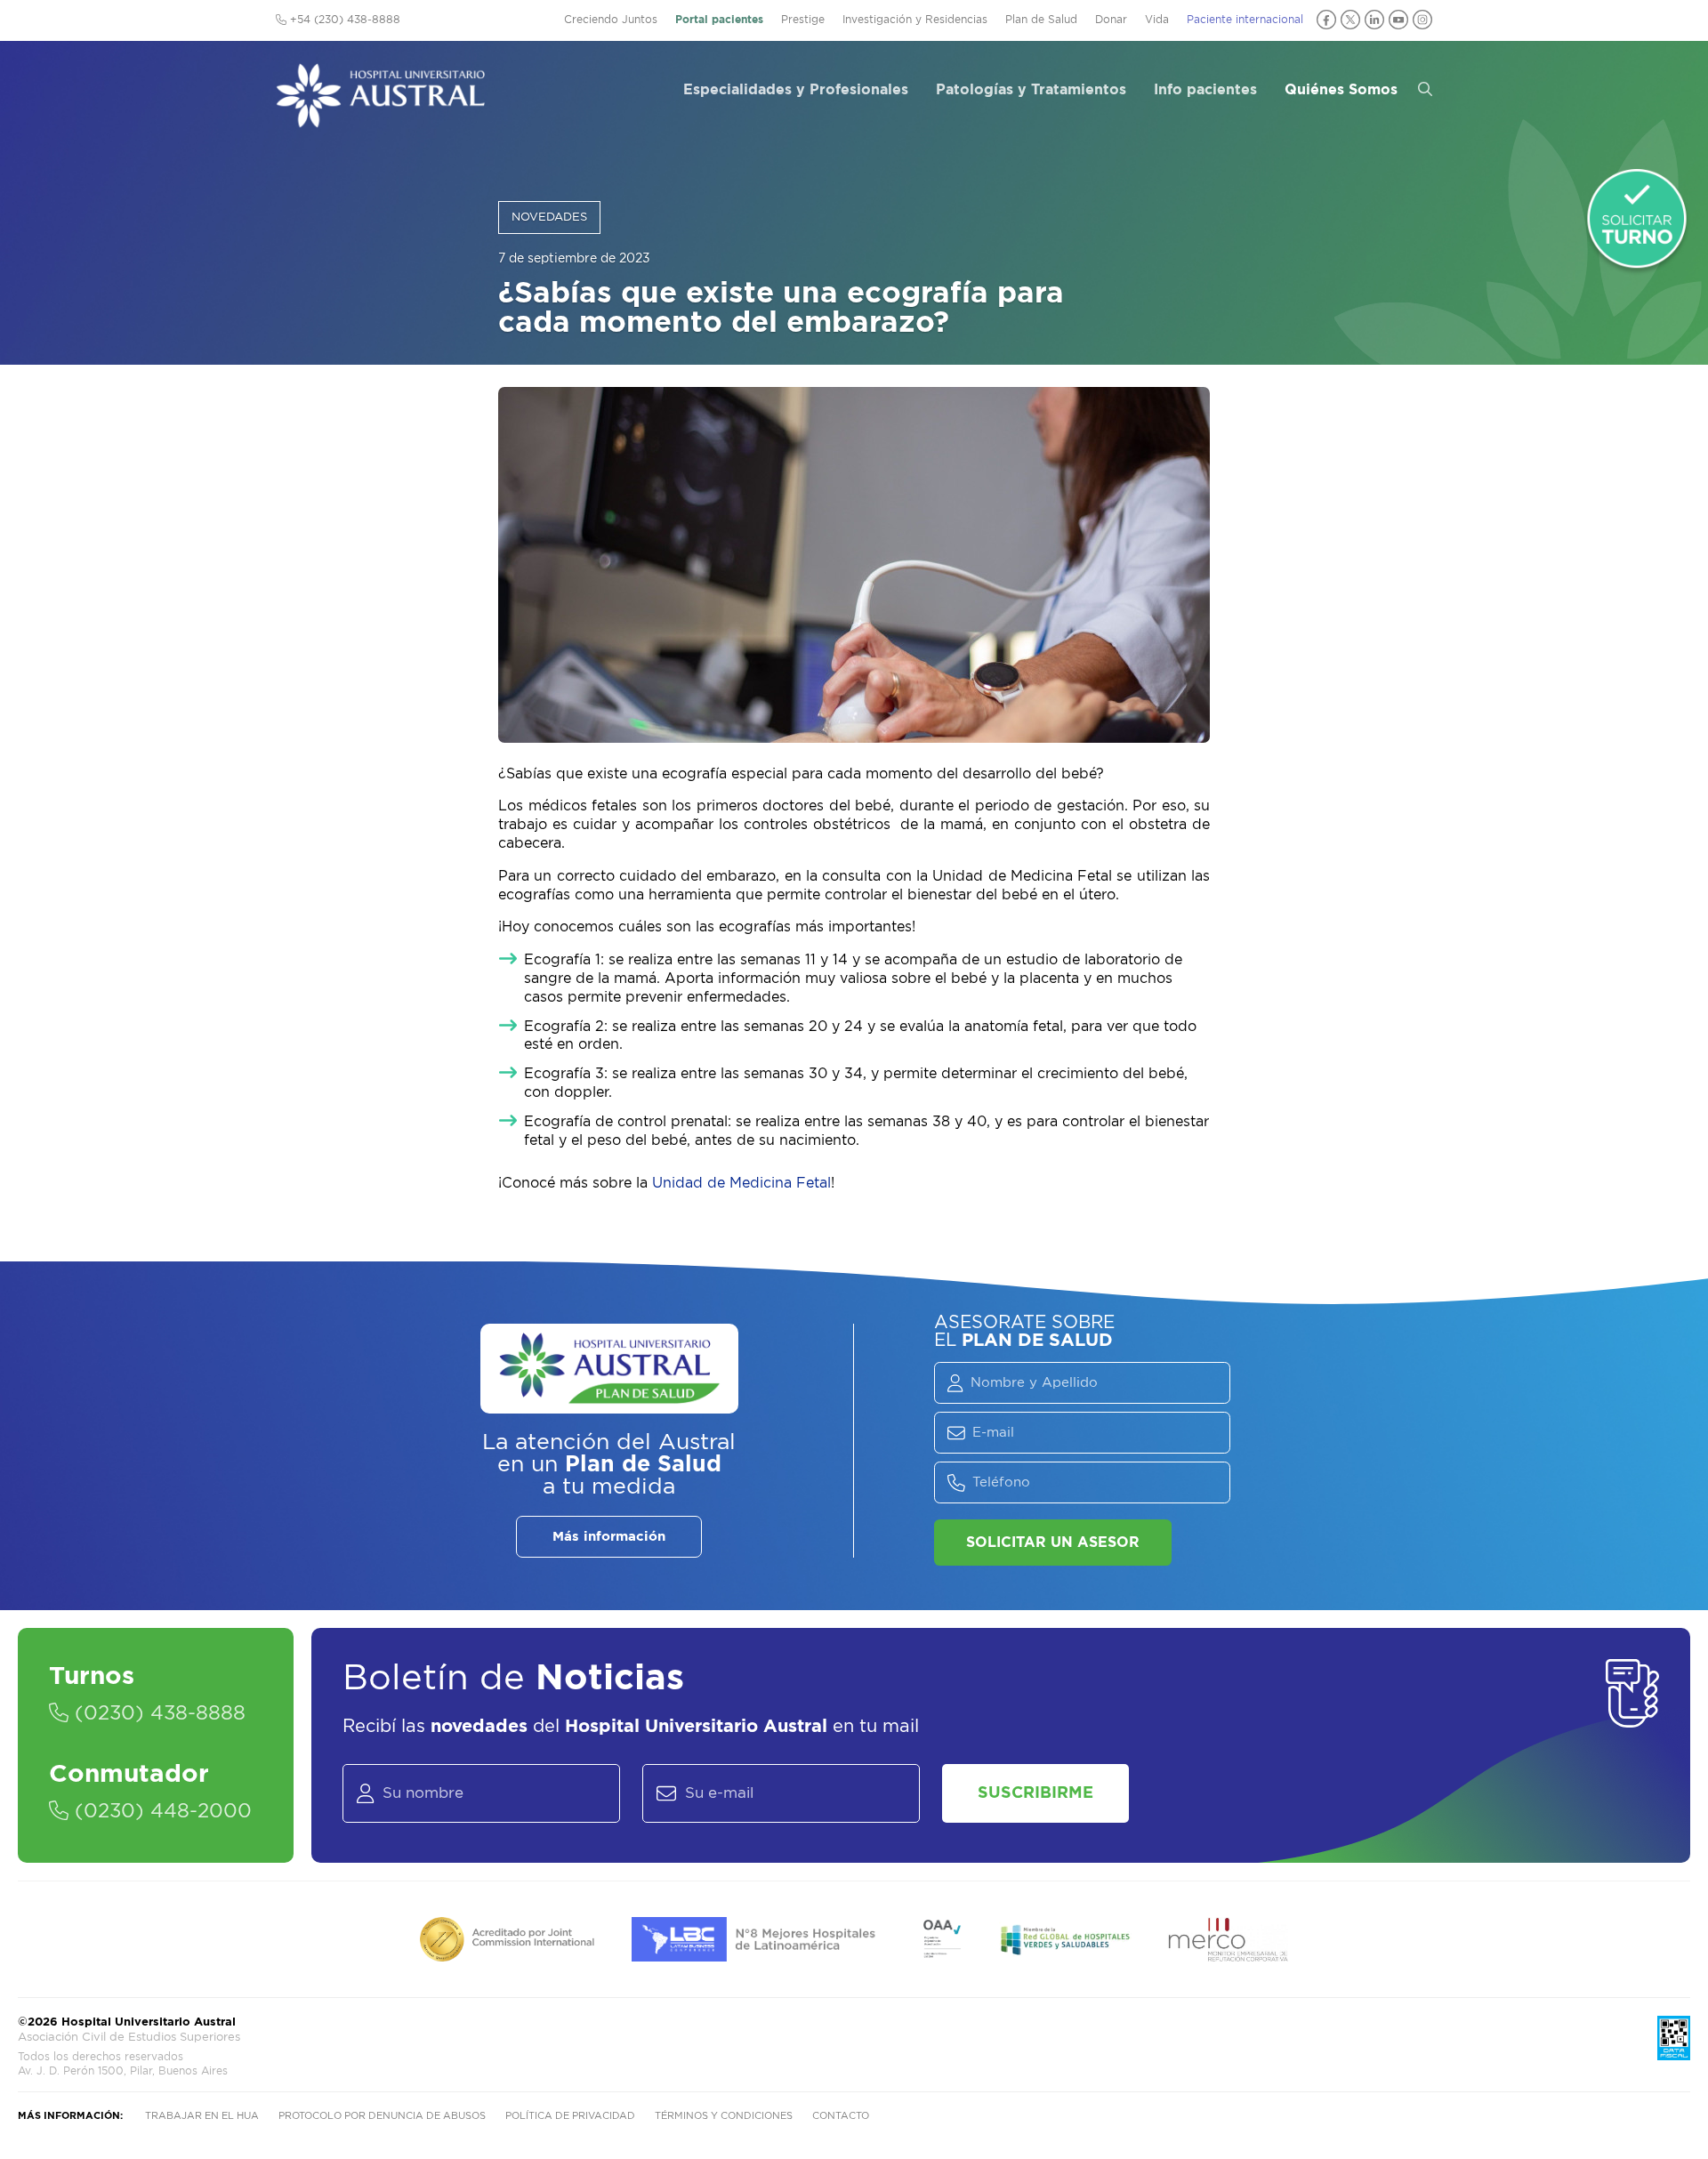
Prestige (803, 20)
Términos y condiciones (724, 2116)
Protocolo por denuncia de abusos (382, 2116)
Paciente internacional (1245, 20)
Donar (1111, 20)
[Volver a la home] (380, 119)
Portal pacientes (719, 20)
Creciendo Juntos (611, 20)
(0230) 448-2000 (160, 1811)
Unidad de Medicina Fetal (741, 1183)
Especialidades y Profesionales (796, 90)
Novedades (549, 218)
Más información (609, 1537)
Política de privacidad (570, 2116)
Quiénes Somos (1341, 90)
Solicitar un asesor (1053, 1543)
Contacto (841, 2116)
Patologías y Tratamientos (1031, 90)
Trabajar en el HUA (202, 2116)
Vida (1157, 20)
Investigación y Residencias (915, 20)
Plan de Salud (1041, 20)
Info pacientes (1205, 90)
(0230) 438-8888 (157, 1713)
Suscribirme (1035, 1793)
